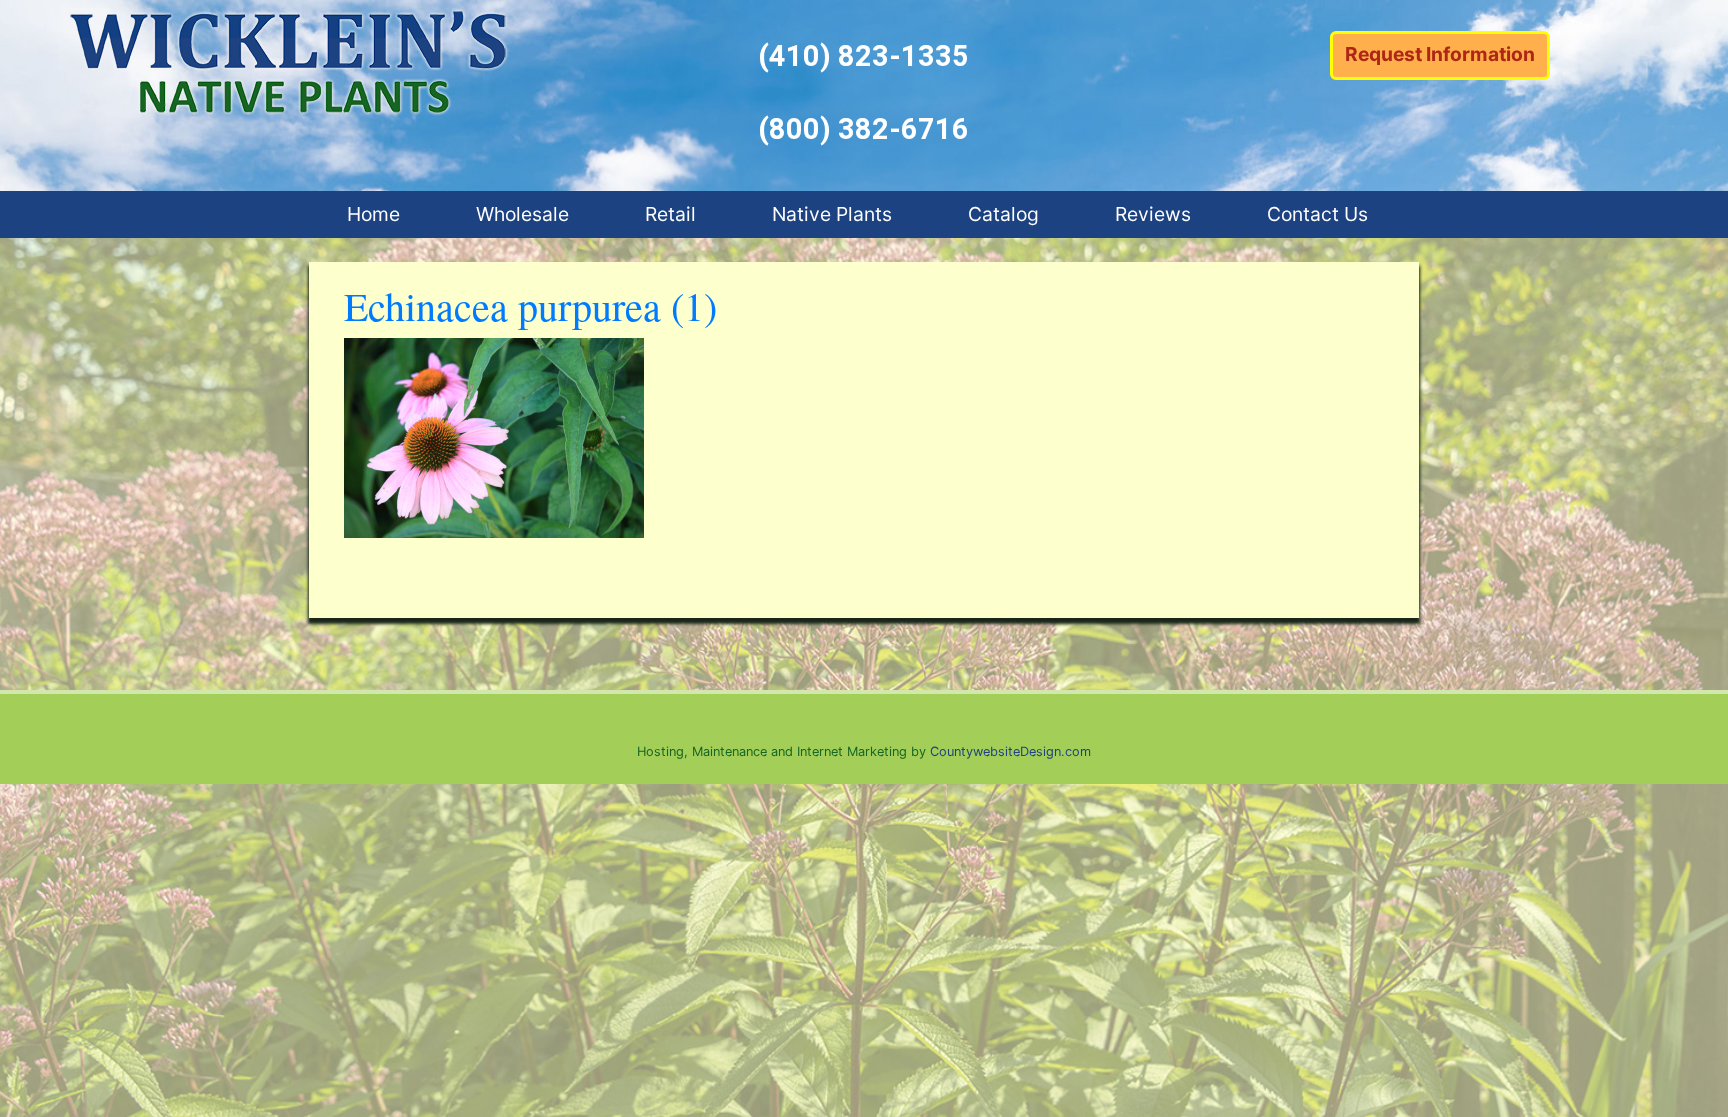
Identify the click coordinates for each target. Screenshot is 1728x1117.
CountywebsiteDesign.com (1010, 751)
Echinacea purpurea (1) (530, 305)
